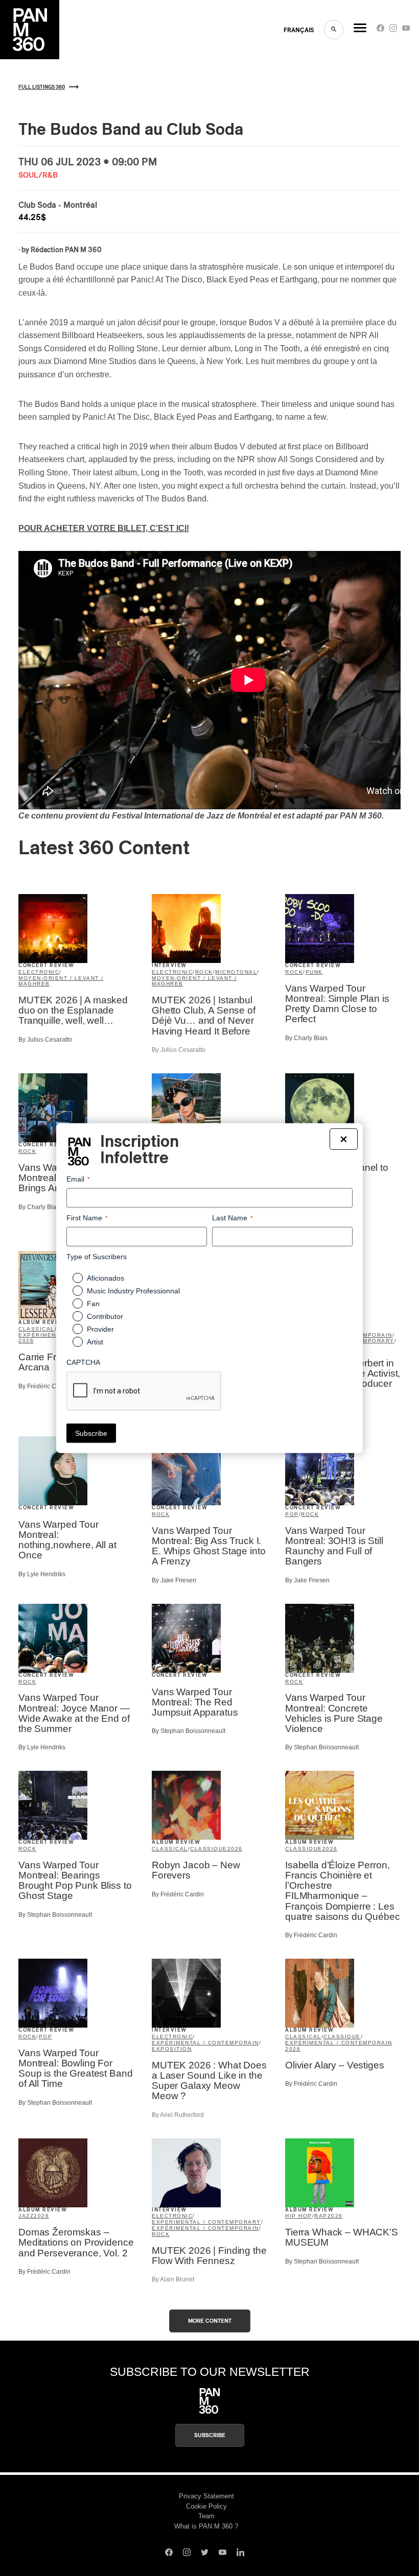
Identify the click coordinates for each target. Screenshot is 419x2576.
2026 (26, 1341)
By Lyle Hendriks (42, 1574)
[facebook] (380, 30)
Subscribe (210, 2435)
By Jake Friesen (174, 1580)
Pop (292, 1514)
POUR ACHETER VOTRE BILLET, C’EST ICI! (104, 528)
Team (206, 2516)
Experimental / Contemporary (206, 2222)
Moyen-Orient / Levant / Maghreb (61, 981)
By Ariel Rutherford (178, 2115)
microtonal (236, 972)
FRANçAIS (299, 30)
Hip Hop (299, 2216)
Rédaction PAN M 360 (66, 250)
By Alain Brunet (173, 2279)
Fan (93, 1304)
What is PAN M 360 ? (206, 2526)
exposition (172, 2049)
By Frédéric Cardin (44, 1386)
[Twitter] (205, 2554)
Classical (37, 1329)
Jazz (26, 2216)
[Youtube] (406, 30)
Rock (204, 972)
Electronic (39, 972)
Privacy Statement (206, 2496)
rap (321, 2216)
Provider (100, 1329)
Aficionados (106, 1278)
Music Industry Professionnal (133, 1291)
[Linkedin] (240, 2554)
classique (209, 1849)
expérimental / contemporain (205, 2043)
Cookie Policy (206, 2506)
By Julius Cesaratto (45, 1040)
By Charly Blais (306, 1038)
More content (210, 2321)
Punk (314, 972)
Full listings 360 (42, 87)
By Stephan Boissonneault (189, 1731)
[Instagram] (393, 30)
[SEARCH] (334, 30)
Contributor (105, 1316)
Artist (95, 1342)
